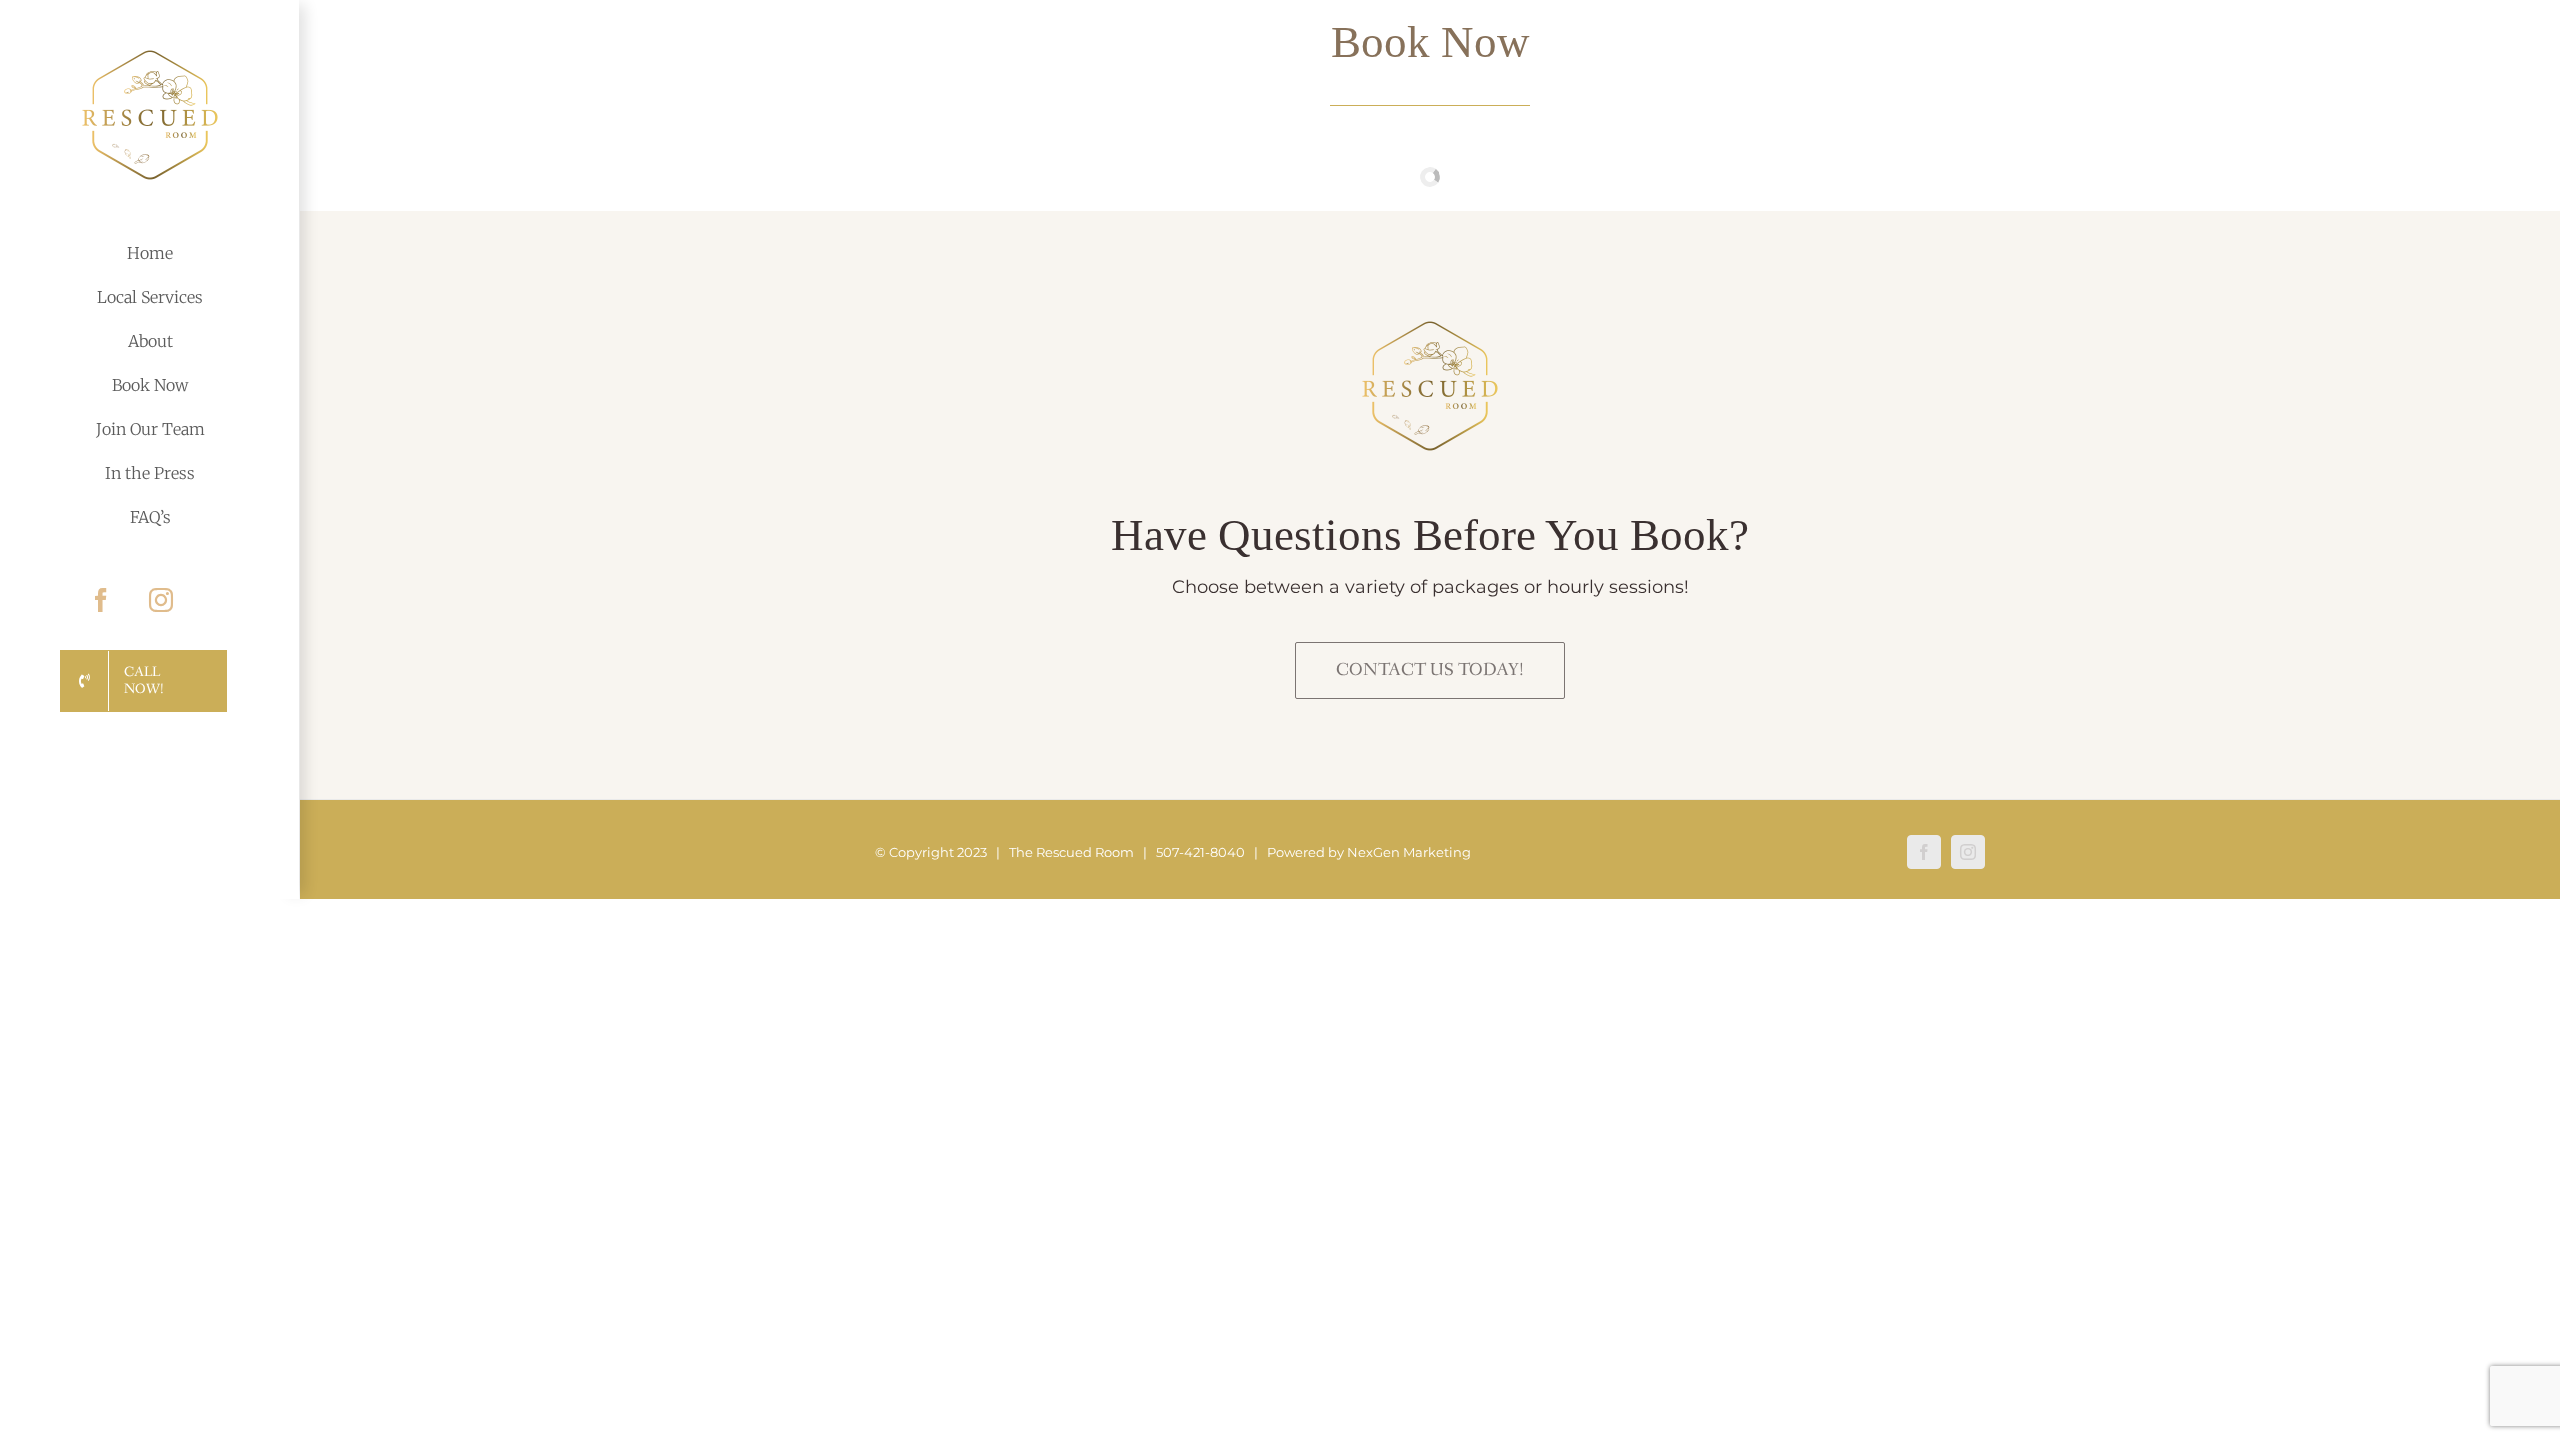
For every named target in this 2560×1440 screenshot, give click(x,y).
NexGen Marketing (1409, 852)
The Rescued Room (1071, 852)
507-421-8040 (1200, 852)
